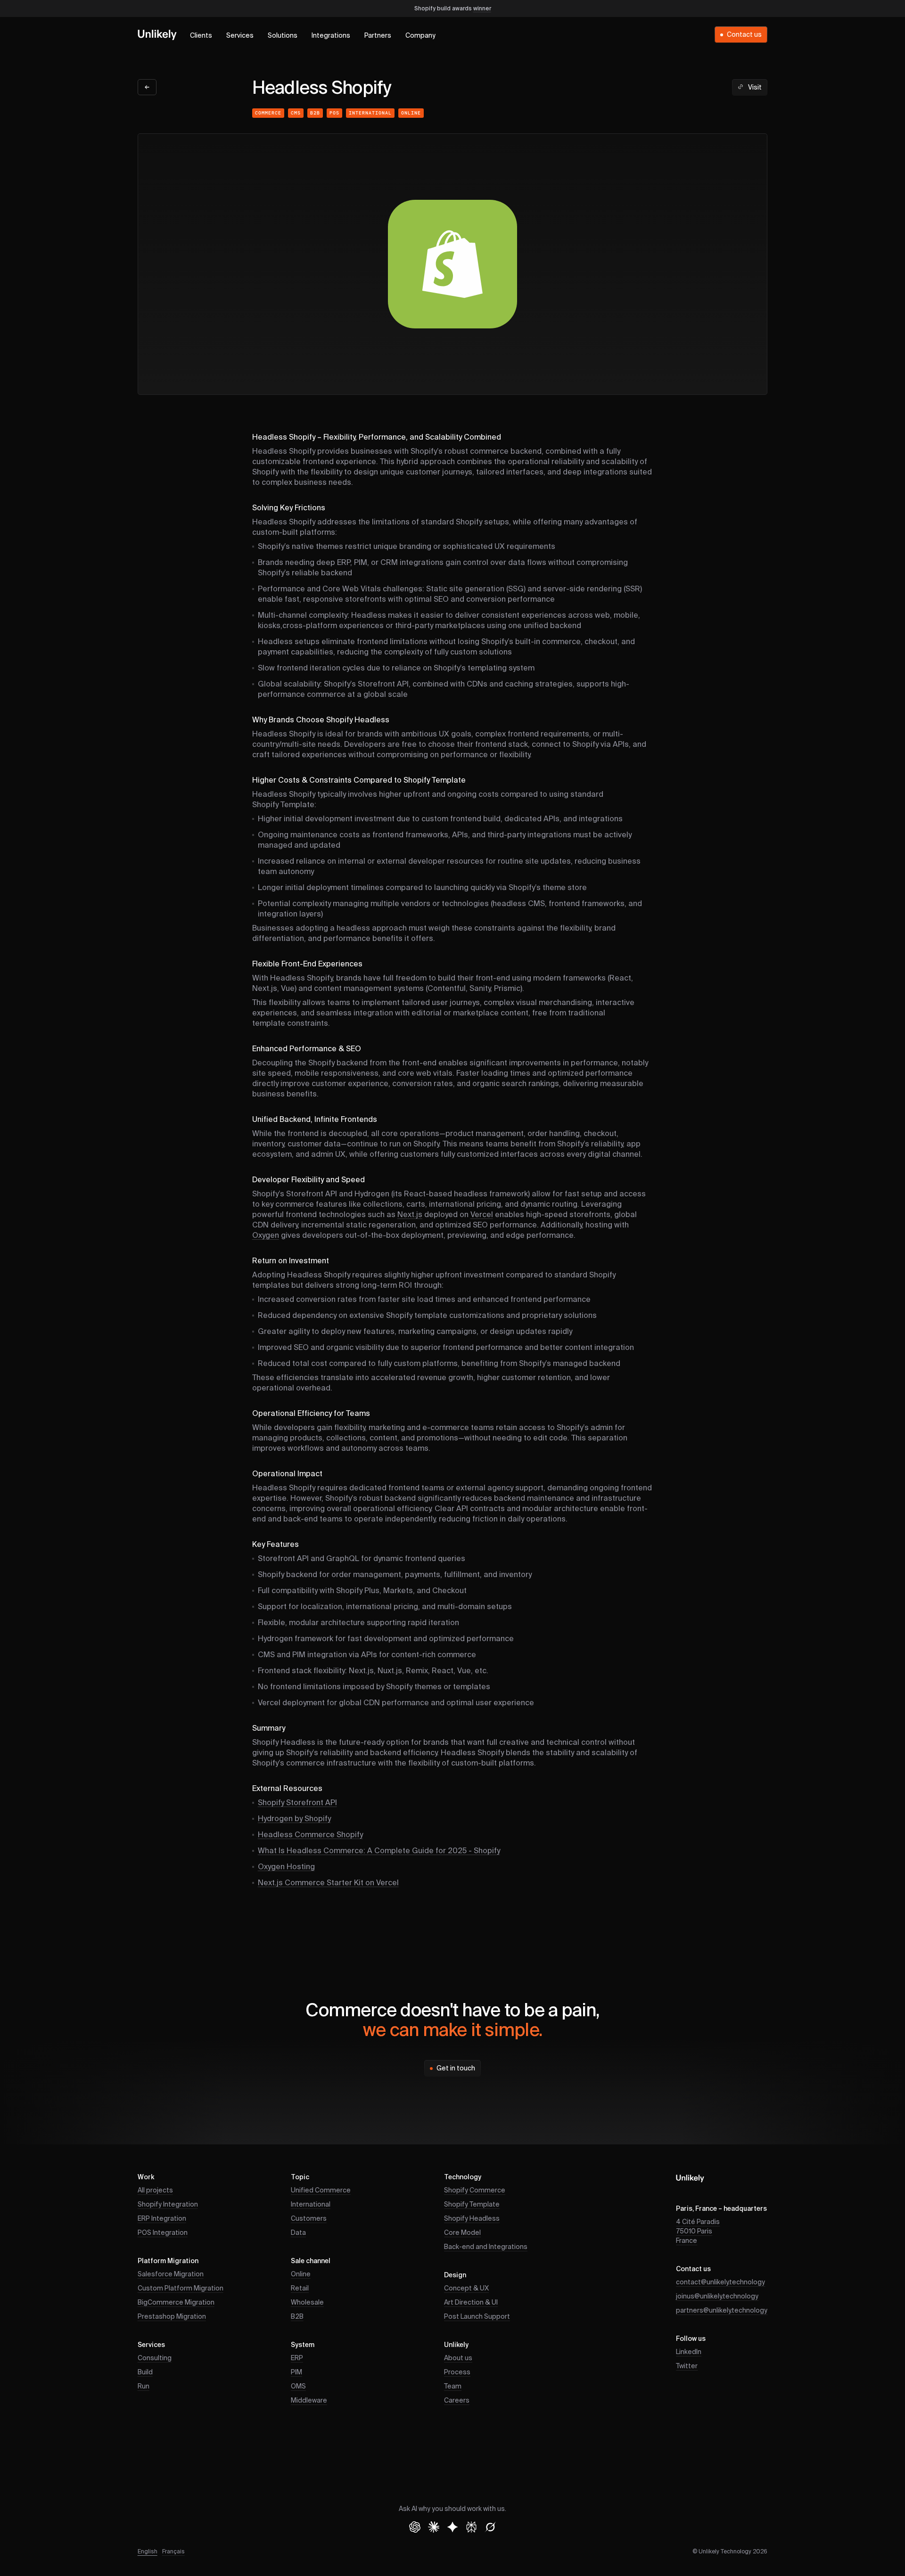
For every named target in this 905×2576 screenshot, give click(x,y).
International (370, 113)
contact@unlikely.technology (720, 2282)
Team (453, 2387)
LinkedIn (689, 2352)
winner (482, 9)
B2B (315, 113)
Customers (309, 2219)
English (148, 2552)
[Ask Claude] (434, 2527)
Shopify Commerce (475, 2191)
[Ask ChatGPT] (415, 2527)
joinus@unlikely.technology (717, 2297)
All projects (155, 2191)
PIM (296, 2372)
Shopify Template (472, 2205)
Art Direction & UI (471, 2303)
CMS (296, 113)
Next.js (410, 1215)
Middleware (309, 2401)
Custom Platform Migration (181, 2289)
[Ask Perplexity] (471, 2527)
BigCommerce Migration (176, 2303)
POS (334, 113)
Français (173, 2552)
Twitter (687, 2366)
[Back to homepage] (157, 34)
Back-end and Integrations (486, 2247)
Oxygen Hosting (286, 1867)
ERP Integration (162, 2219)
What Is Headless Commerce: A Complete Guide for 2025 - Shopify (379, 1851)
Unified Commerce (321, 2191)
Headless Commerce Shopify (310, 1835)
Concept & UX (466, 2289)
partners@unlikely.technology (722, 2311)
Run (144, 2387)
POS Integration (163, 2233)
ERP (297, 2358)
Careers (457, 2401)
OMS (298, 2387)
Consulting (155, 2358)
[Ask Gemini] (452, 2527)
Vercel (482, 1215)
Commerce (268, 113)
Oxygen (266, 1236)
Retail (300, 2289)
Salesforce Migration (171, 2274)
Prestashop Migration (172, 2317)
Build (145, 2372)
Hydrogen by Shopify (294, 1819)
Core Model (462, 2233)
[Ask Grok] (490, 2527)
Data (298, 2233)
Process (457, 2372)
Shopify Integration (168, 2205)
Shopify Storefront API (297, 1803)
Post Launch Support (477, 2317)
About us (458, 2358)
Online (411, 113)
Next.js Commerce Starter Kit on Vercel (328, 1883)
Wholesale (307, 2303)
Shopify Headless (472, 2219)
